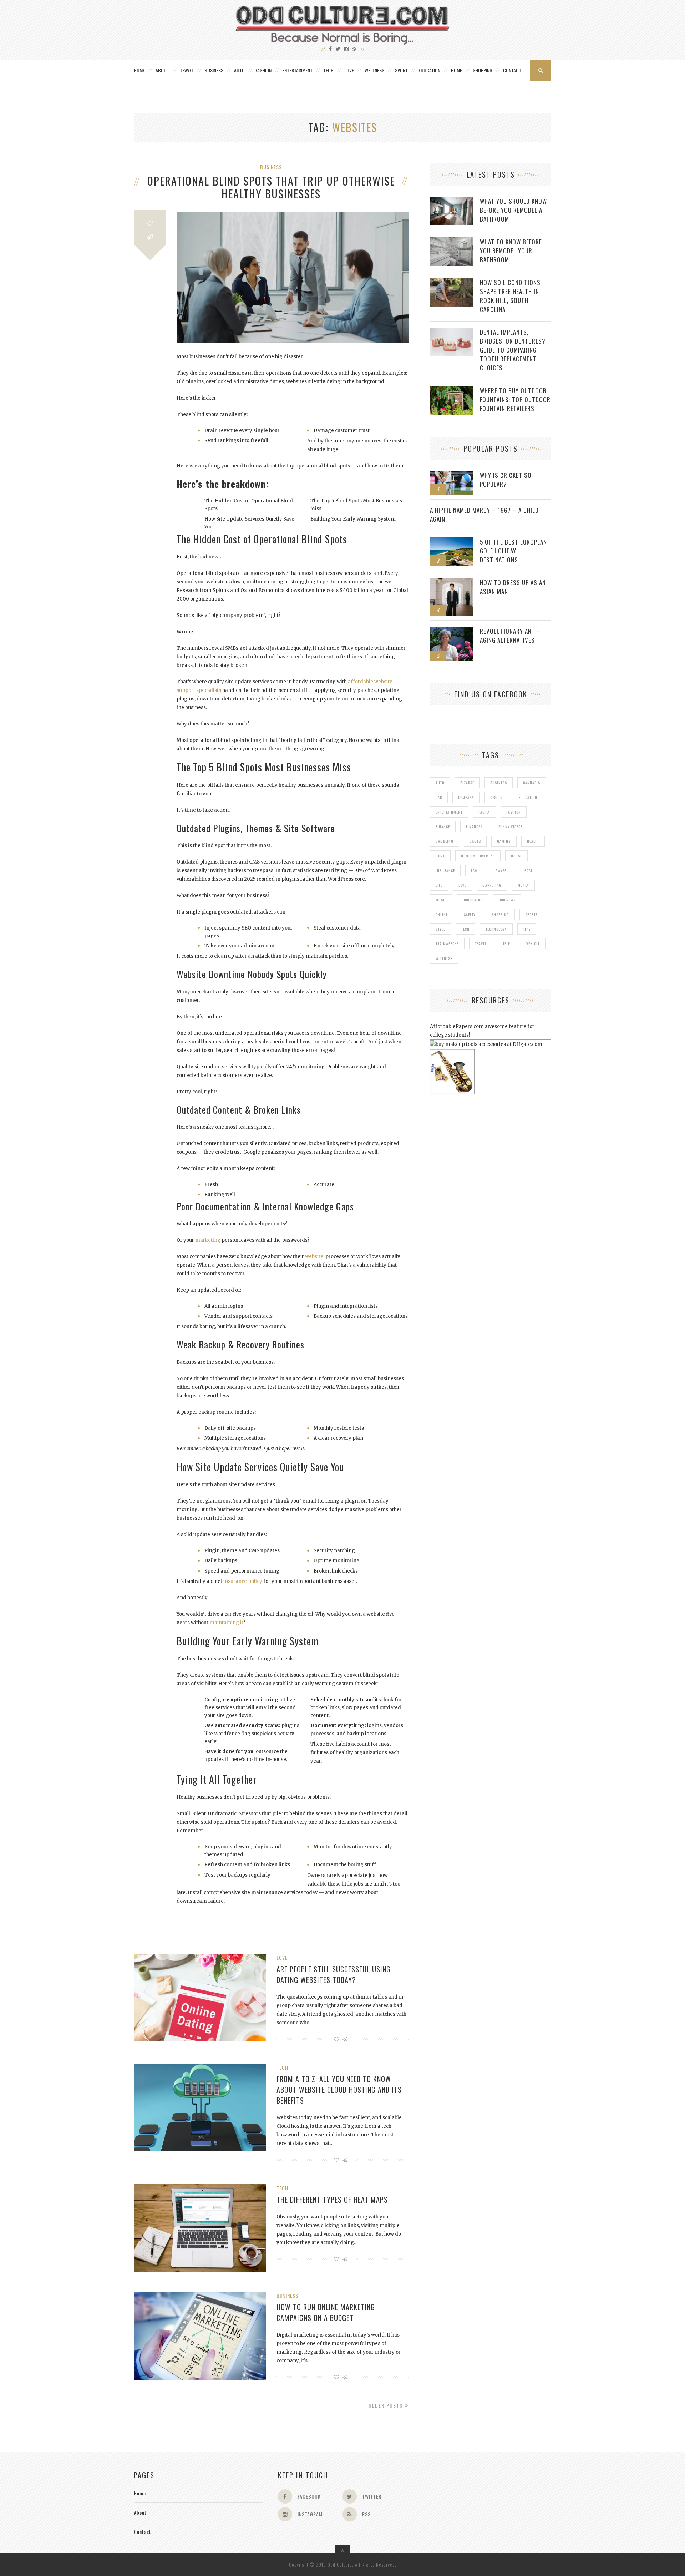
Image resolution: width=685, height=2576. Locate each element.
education (528, 797)
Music (441, 900)
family (484, 812)
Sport (401, 70)
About (162, 70)
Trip (506, 944)
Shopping (483, 70)
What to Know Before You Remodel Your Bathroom (511, 251)
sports (531, 914)
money (523, 885)
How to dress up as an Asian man (513, 587)
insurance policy (243, 1581)
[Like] (150, 223)
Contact (512, 70)
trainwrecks (447, 944)
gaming (504, 841)
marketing (492, 885)
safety (470, 914)
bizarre (467, 783)
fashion (514, 812)
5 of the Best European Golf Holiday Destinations (513, 551)
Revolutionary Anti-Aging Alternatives (510, 636)
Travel (187, 70)
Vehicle (533, 944)
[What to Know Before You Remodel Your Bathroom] (451, 241)
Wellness (374, 70)
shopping (500, 914)
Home (139, 70)
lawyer (500, 871)
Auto (239, 70)
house (516, 856)
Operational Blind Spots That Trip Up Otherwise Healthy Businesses (271, 187)
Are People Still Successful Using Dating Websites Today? (334, 1974)
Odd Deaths (473, 900)
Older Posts (387, 2405)
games (475, 841)
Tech (328, 70)
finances (474, 827)
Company (466, 797)
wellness (444, 958)
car (439, 797)
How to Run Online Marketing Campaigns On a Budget (326, 2312)
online (442, 914)
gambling (445, 841)
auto (440, 783)
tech (465, 929)
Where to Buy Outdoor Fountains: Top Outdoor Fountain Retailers (515, 399)
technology (496, 929)
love (462, 885)
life (439, 885)
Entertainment (297, 70)
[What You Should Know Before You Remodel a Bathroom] (451, 200)
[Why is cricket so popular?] (451, 474)
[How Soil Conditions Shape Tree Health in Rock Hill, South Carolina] (451, 282)
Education (429, 70)
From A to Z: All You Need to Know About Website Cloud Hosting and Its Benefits (339, 2090)
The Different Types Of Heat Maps (332, 2200)
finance (443, 827)
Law (474, 871)
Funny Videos (511, 827)
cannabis (532, 783)
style (440, 929)
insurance (445, 871)
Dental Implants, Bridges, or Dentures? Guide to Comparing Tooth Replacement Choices (513, 350)
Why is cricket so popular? (506, 480)
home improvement (478, 856)
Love (349, 70)
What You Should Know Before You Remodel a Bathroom (513, 210)
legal (528, 871)
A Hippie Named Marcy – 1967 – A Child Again (484, 515)
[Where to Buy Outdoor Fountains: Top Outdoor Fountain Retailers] (451, 390)
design (496, 797)
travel (481, 944)
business (499, 783)
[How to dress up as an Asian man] (451, 582)
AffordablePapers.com (457, 1026)
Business (214, 70)
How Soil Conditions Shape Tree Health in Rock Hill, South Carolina (510, 296)
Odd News (507, 900)
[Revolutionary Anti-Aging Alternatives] (451, 630)
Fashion (263, 70)
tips (527, 929)
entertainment (449, 812)
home (440, 856)
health (533, 841)
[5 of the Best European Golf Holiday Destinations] (451, 541)
